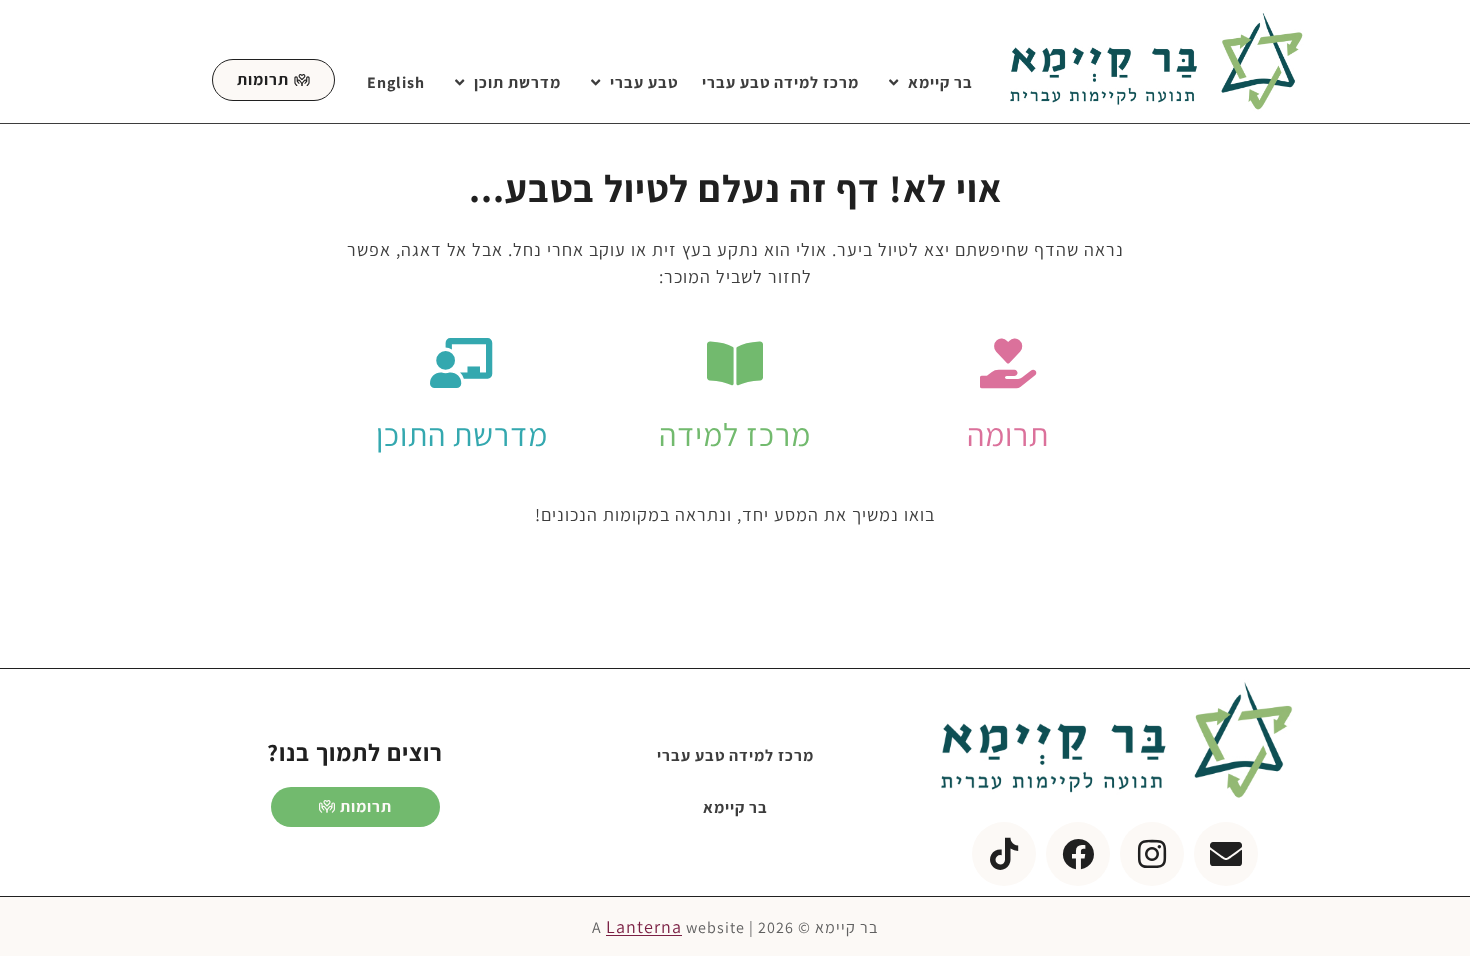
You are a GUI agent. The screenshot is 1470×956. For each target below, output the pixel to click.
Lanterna (644, 926)
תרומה (1008, 434)
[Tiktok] (1004, 854)
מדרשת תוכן (517, 82)
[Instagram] (1152, 854)
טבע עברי (644, 82)
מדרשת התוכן (462, 434)
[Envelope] (1226, 854)
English (396, 82)
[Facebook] (1078, 854)
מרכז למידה (735, 434)
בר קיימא (940, 82)
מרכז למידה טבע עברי (780, 82)
